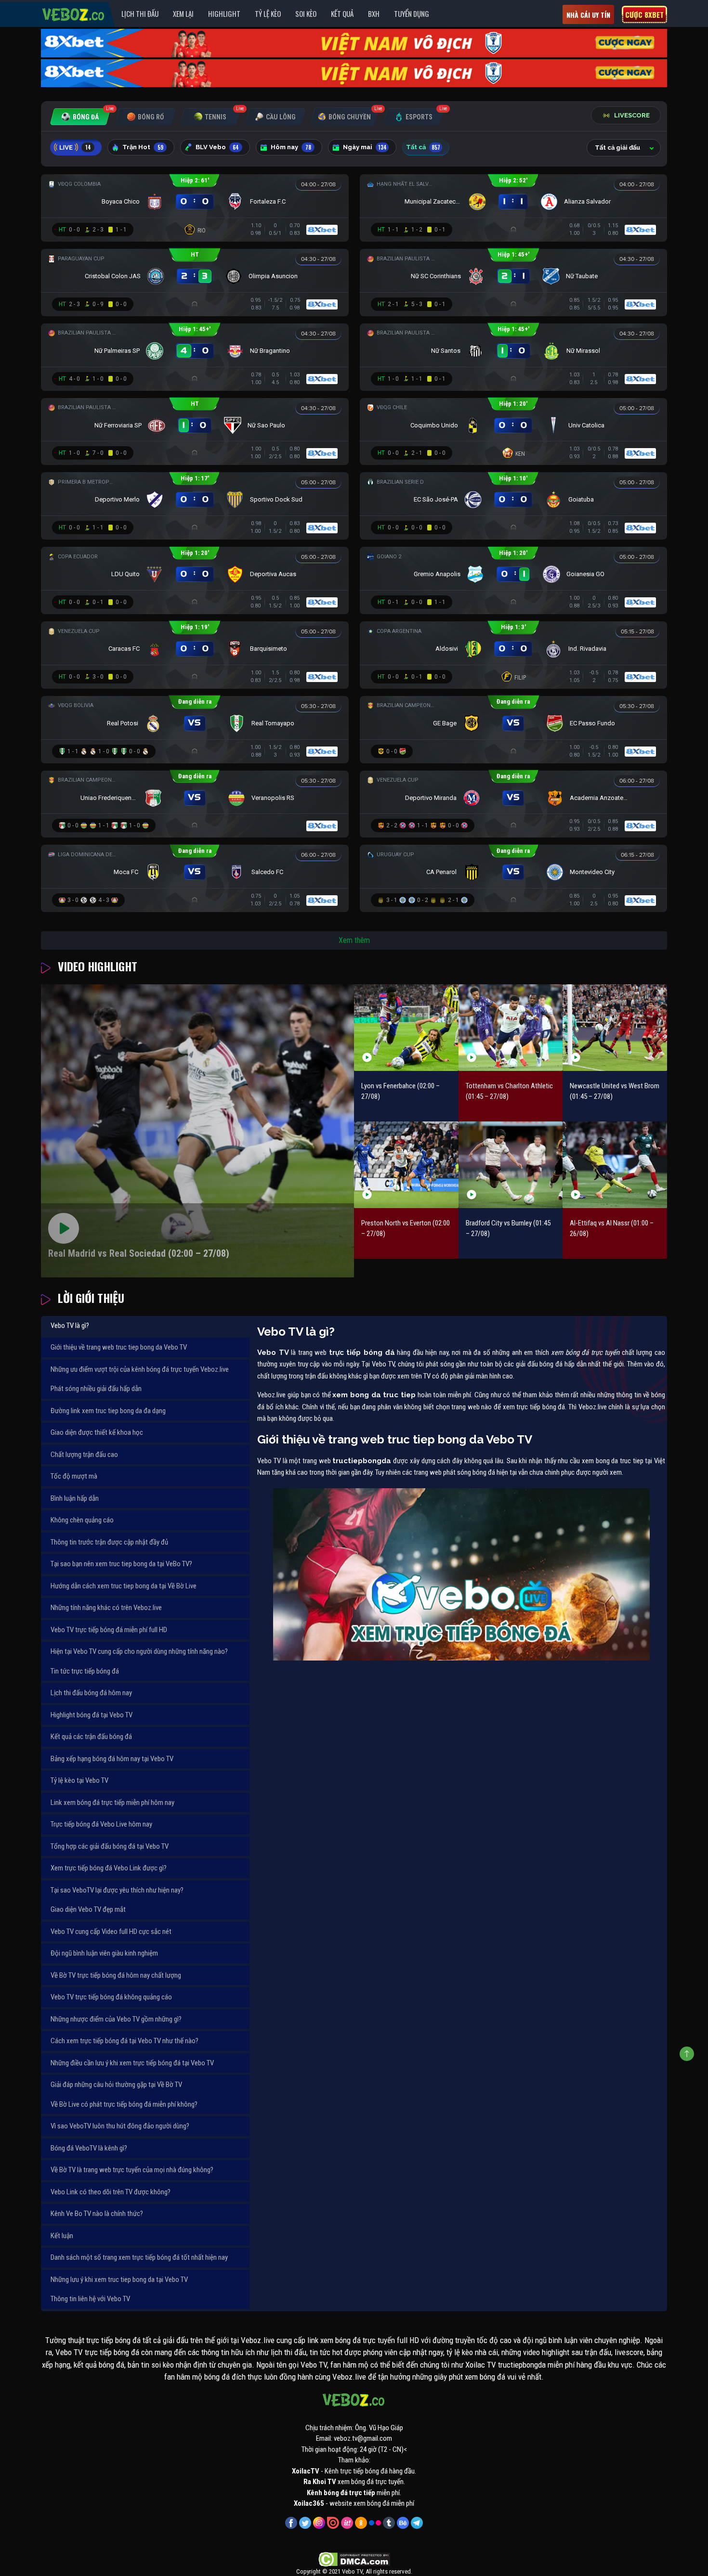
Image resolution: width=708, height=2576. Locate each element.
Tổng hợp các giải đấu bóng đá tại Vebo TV (110, 1846)
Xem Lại (183, 13)
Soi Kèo (306, 13)
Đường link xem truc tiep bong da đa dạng (108, 1411)
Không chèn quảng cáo (82, 1520)
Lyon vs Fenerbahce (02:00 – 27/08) (400, 1091)
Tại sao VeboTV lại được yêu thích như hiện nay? (117, 1890)
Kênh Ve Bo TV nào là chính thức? (97, 2214)
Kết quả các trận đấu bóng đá (91, 1737)
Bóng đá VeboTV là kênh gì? (89, 2148)
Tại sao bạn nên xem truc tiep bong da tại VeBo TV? (121, 1564)
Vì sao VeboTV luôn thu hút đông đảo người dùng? (120, 2126)
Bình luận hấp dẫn (75, 1498)
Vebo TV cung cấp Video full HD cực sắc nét (111, 1932)
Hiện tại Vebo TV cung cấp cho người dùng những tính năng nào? (139, 1651)
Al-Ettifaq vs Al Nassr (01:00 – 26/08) (612, 1229)
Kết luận (62, 2236)
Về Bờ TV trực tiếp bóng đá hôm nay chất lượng (116, 1975)
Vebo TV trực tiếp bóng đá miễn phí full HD (109, 1630)
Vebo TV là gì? (70, 1326)
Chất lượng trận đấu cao (84, 1455)
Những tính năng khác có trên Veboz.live (106, 1608)
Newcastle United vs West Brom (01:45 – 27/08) (615, 1091)
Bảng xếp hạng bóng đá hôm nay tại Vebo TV (112, 1759)
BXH (374, 13)
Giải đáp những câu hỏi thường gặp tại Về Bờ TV (116, 2085)
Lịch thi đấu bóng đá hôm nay (91, 1693)
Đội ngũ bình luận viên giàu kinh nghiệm (104, 1953)
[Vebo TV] (74, 13)
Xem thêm (354, 940)
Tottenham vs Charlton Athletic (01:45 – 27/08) (509, 1091)
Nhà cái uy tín (588, 15)
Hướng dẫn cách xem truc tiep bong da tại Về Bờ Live (124, 1586)
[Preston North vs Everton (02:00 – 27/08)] (406, 1165)
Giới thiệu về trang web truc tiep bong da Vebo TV (119, 1347)
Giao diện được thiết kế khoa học (97, 1432)
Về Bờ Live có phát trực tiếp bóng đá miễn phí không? (124, 2104)
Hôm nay (291, 147)
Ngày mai (365, 147)
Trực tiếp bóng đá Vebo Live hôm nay (101, 1824)
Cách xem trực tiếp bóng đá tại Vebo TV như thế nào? (125, 2041)
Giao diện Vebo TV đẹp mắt (88, 1909)
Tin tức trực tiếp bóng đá (85, 1671)
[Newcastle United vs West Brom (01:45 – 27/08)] (615, 1027)
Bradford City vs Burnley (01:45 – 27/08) (508, 1229)
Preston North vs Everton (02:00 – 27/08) (406, 1229)
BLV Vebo (217, 147)
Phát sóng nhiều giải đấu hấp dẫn (96, 1389)
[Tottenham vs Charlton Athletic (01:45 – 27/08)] (511, 1027)
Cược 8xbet (644, 14)
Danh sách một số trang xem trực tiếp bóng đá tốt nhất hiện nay (139, 2257)
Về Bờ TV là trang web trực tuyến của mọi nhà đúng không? (132, 2170)
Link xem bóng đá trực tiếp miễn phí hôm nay (112, 1803)
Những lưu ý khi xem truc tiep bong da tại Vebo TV (119, 2280)
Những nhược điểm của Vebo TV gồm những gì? (116, 2019)
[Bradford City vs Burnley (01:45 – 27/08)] (511, 1165)
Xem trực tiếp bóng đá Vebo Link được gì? (109, 1868)
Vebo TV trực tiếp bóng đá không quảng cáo (111, 1997)
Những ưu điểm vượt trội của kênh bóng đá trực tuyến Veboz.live (140, 1369)
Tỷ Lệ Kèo (268, 13)
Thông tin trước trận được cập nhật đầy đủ (109, 1542)
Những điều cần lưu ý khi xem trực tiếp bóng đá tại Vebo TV (132, 2063)
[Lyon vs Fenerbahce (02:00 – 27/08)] (406, 1027)
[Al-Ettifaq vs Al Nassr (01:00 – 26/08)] (615, 1165)
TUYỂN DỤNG (412, 13)
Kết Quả (342, 13)
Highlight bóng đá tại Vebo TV (92, 1715)
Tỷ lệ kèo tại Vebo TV (79, 1780)
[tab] (80, 117)
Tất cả (423, 147)
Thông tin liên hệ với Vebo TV (90, 2299)
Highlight (224, 13)
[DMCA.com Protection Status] (354, 2559)
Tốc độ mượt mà (74, 1476)
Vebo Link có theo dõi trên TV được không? (111, 2192)
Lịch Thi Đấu (140, 13)
